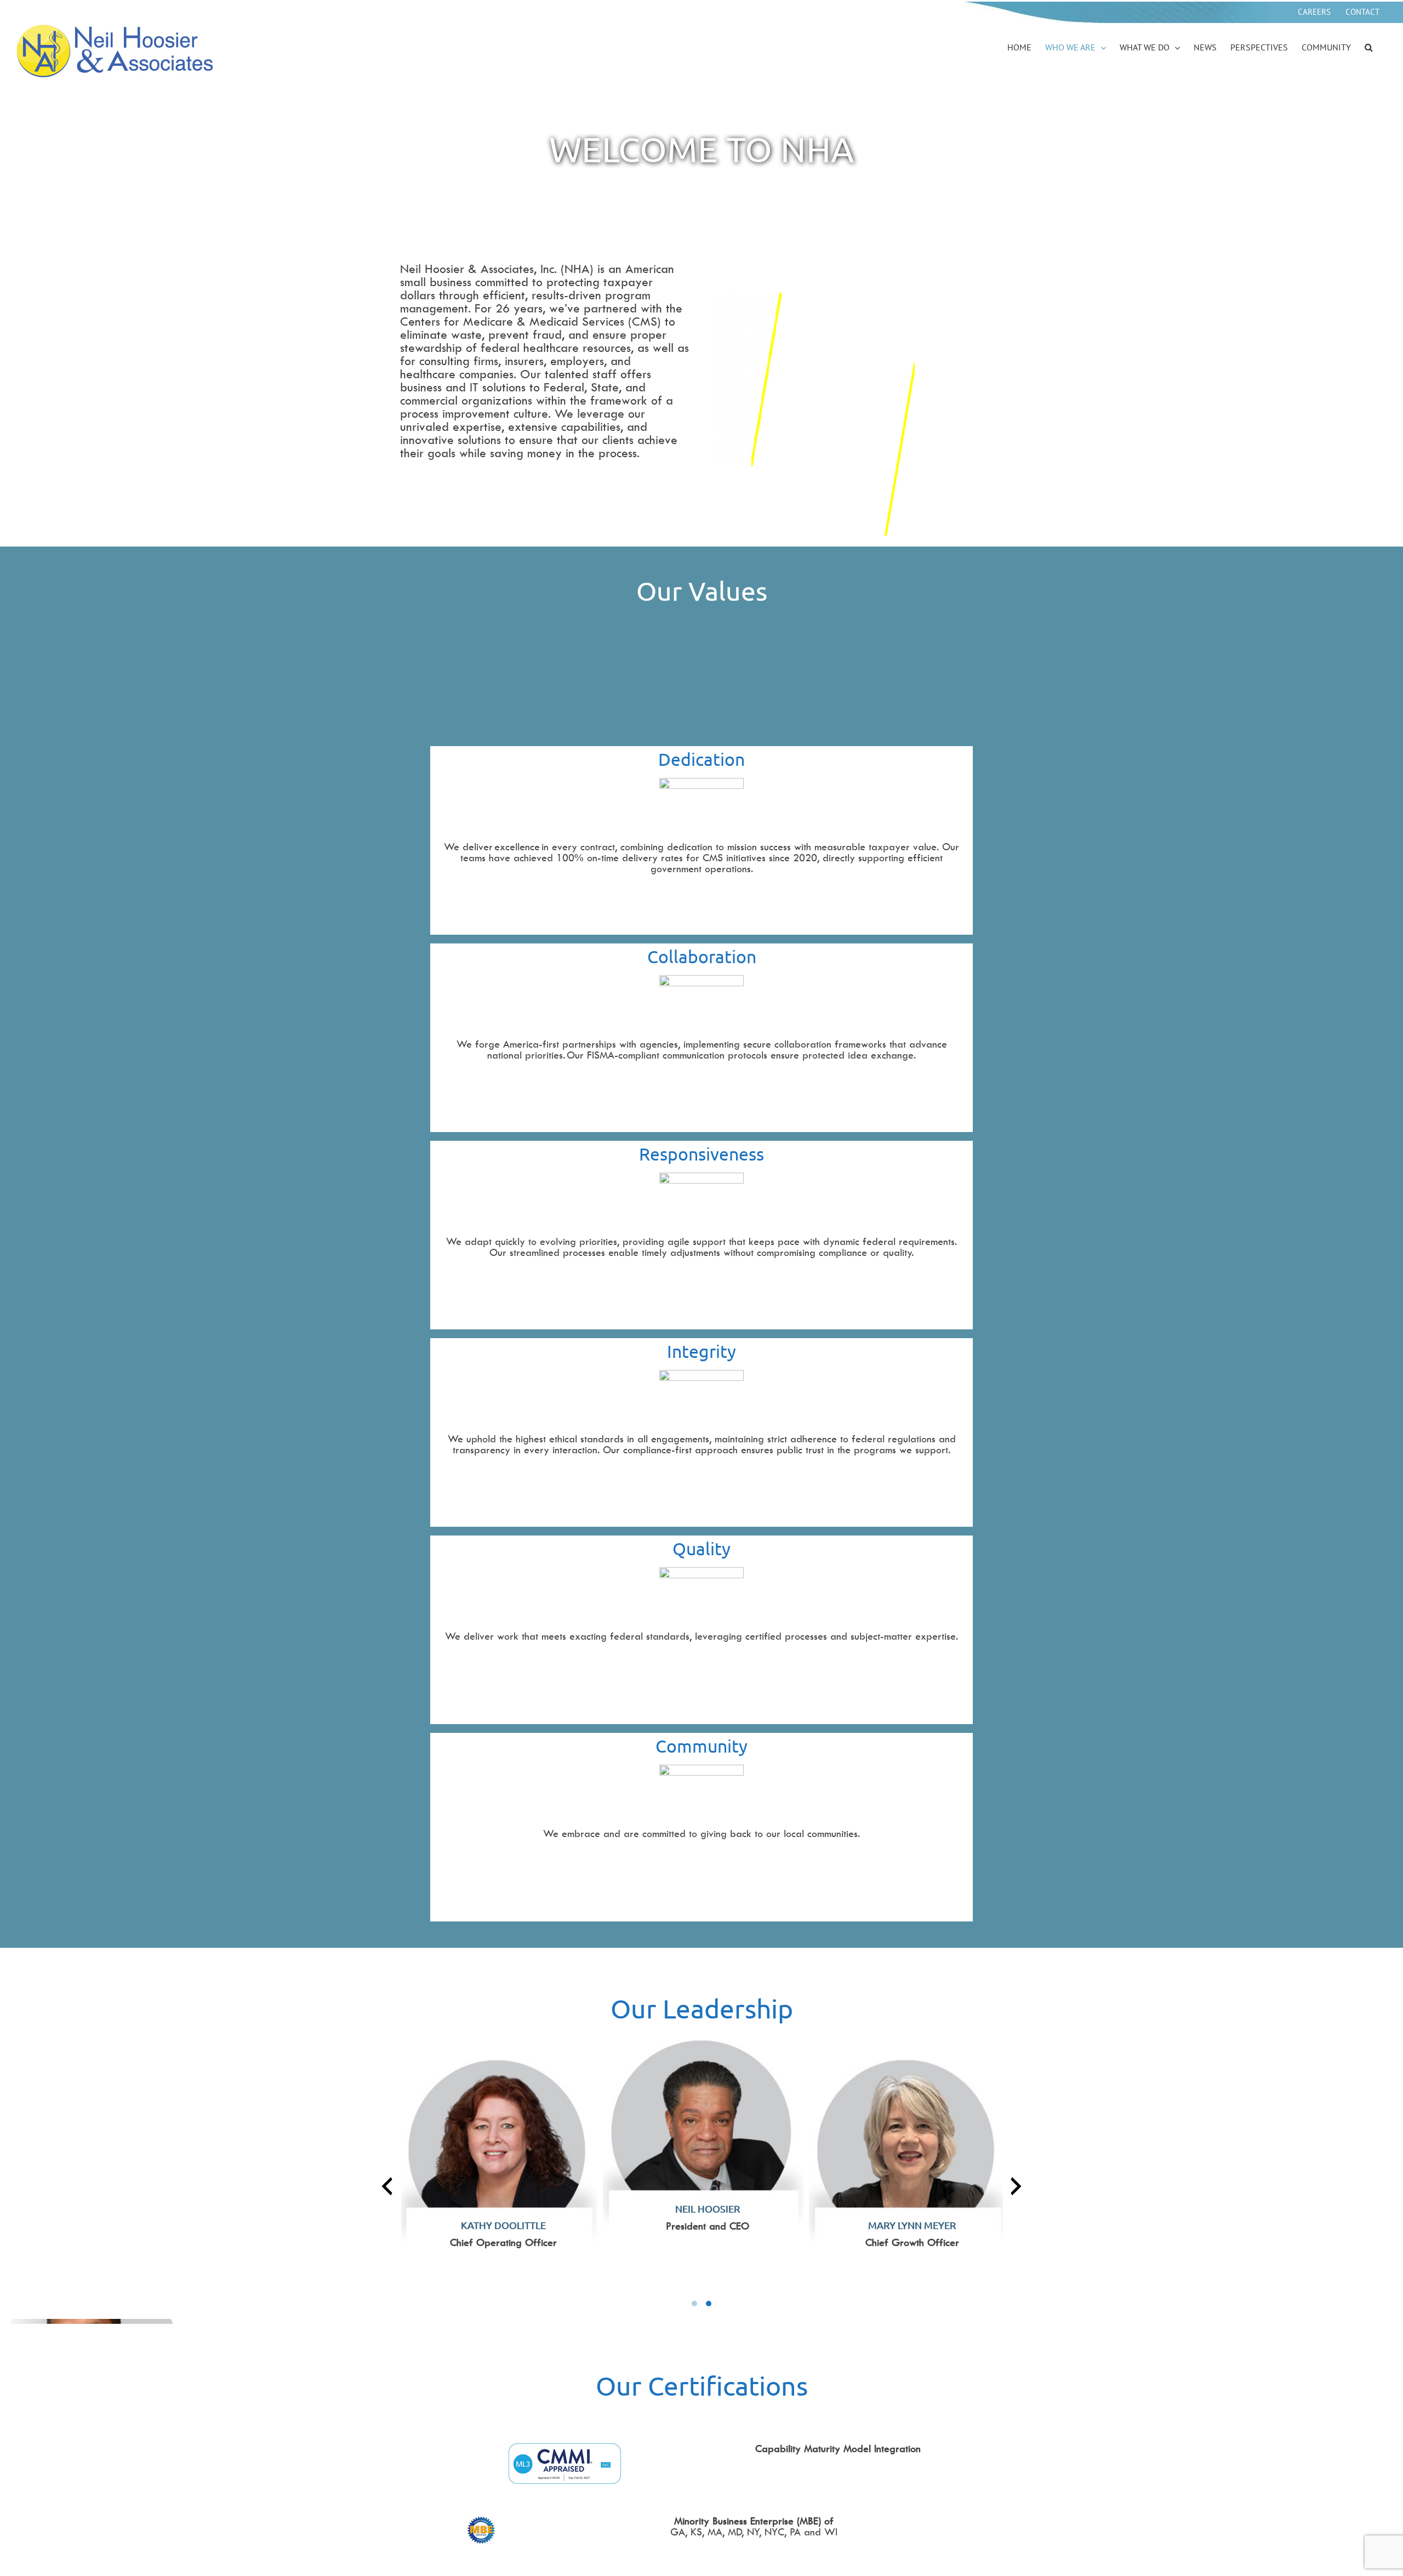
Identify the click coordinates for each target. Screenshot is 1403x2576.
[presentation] (387, 2186)
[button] (1369, 48)
